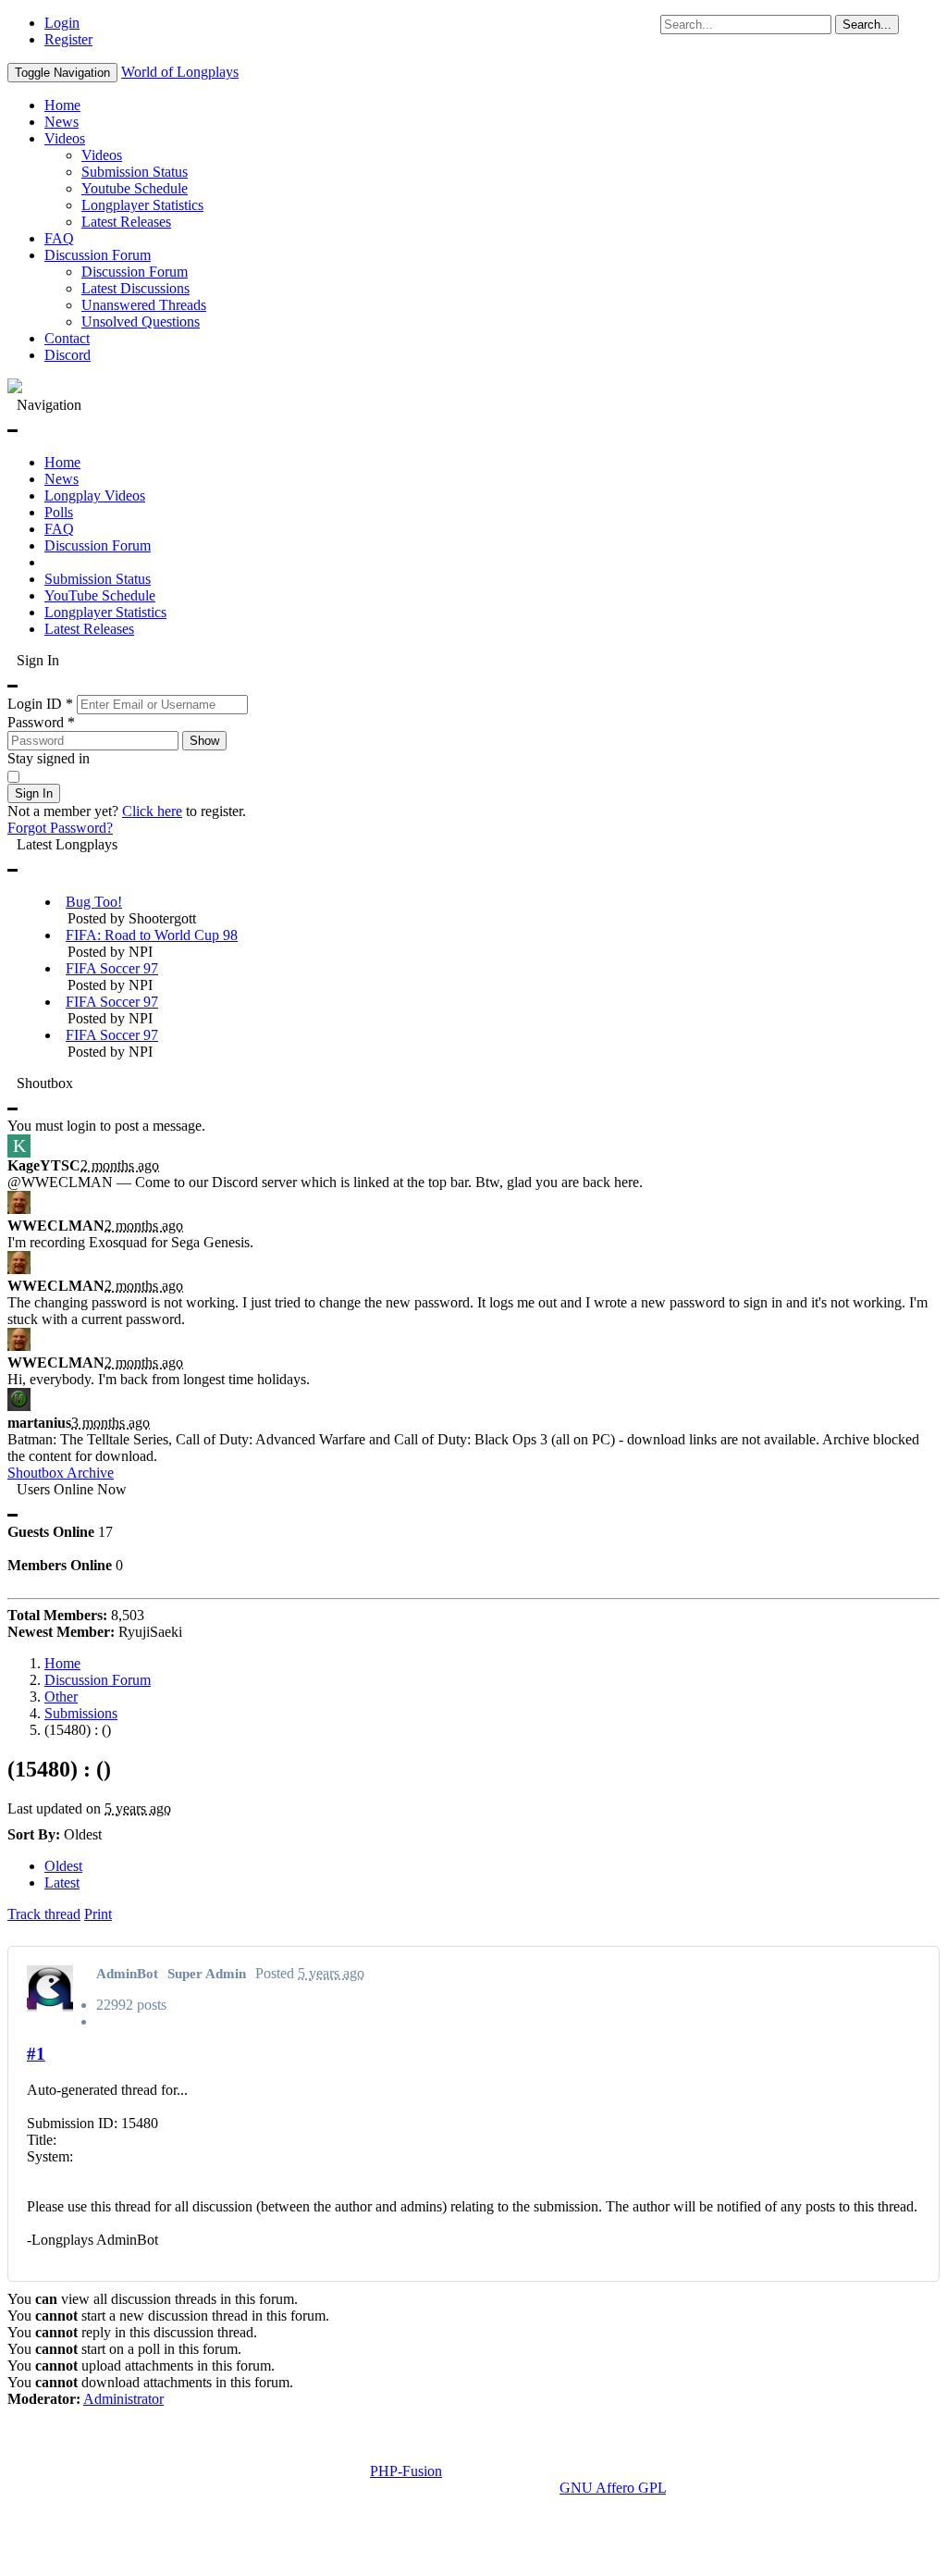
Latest (62, 1882)
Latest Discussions (135, 288)
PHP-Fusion (406, 2471)
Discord (68, 355)
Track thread (44, 1914)
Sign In (34, 793)
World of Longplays (180, 72)
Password (41, 722)
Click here (152, 811)
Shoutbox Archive (61, 1473)
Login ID (40, 704)
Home (62, 105)
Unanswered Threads (144, 305)
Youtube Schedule (135, 188)
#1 (36, 2054)
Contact (67, 338)
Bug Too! (94, 902)
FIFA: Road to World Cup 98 (152, 935)
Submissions (81, 1713)
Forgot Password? (60, 828)
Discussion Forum (98, 255)
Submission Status (135, 172)
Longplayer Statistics (142, 205)
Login (62, 23)
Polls (59, 512)
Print (98, 1914)
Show (204, 741)
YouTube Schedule (100, 595)
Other (61, 1697)
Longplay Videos (95, 495)
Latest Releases (126, 222)
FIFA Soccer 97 (112, 968)
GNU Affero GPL (613, 2488)
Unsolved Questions (141, 322)
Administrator (123, 2399)
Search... (867, 25)
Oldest (63, 1866)
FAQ (59, 238)
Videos (65, 138)
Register (68, 39)
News (61, 122)
